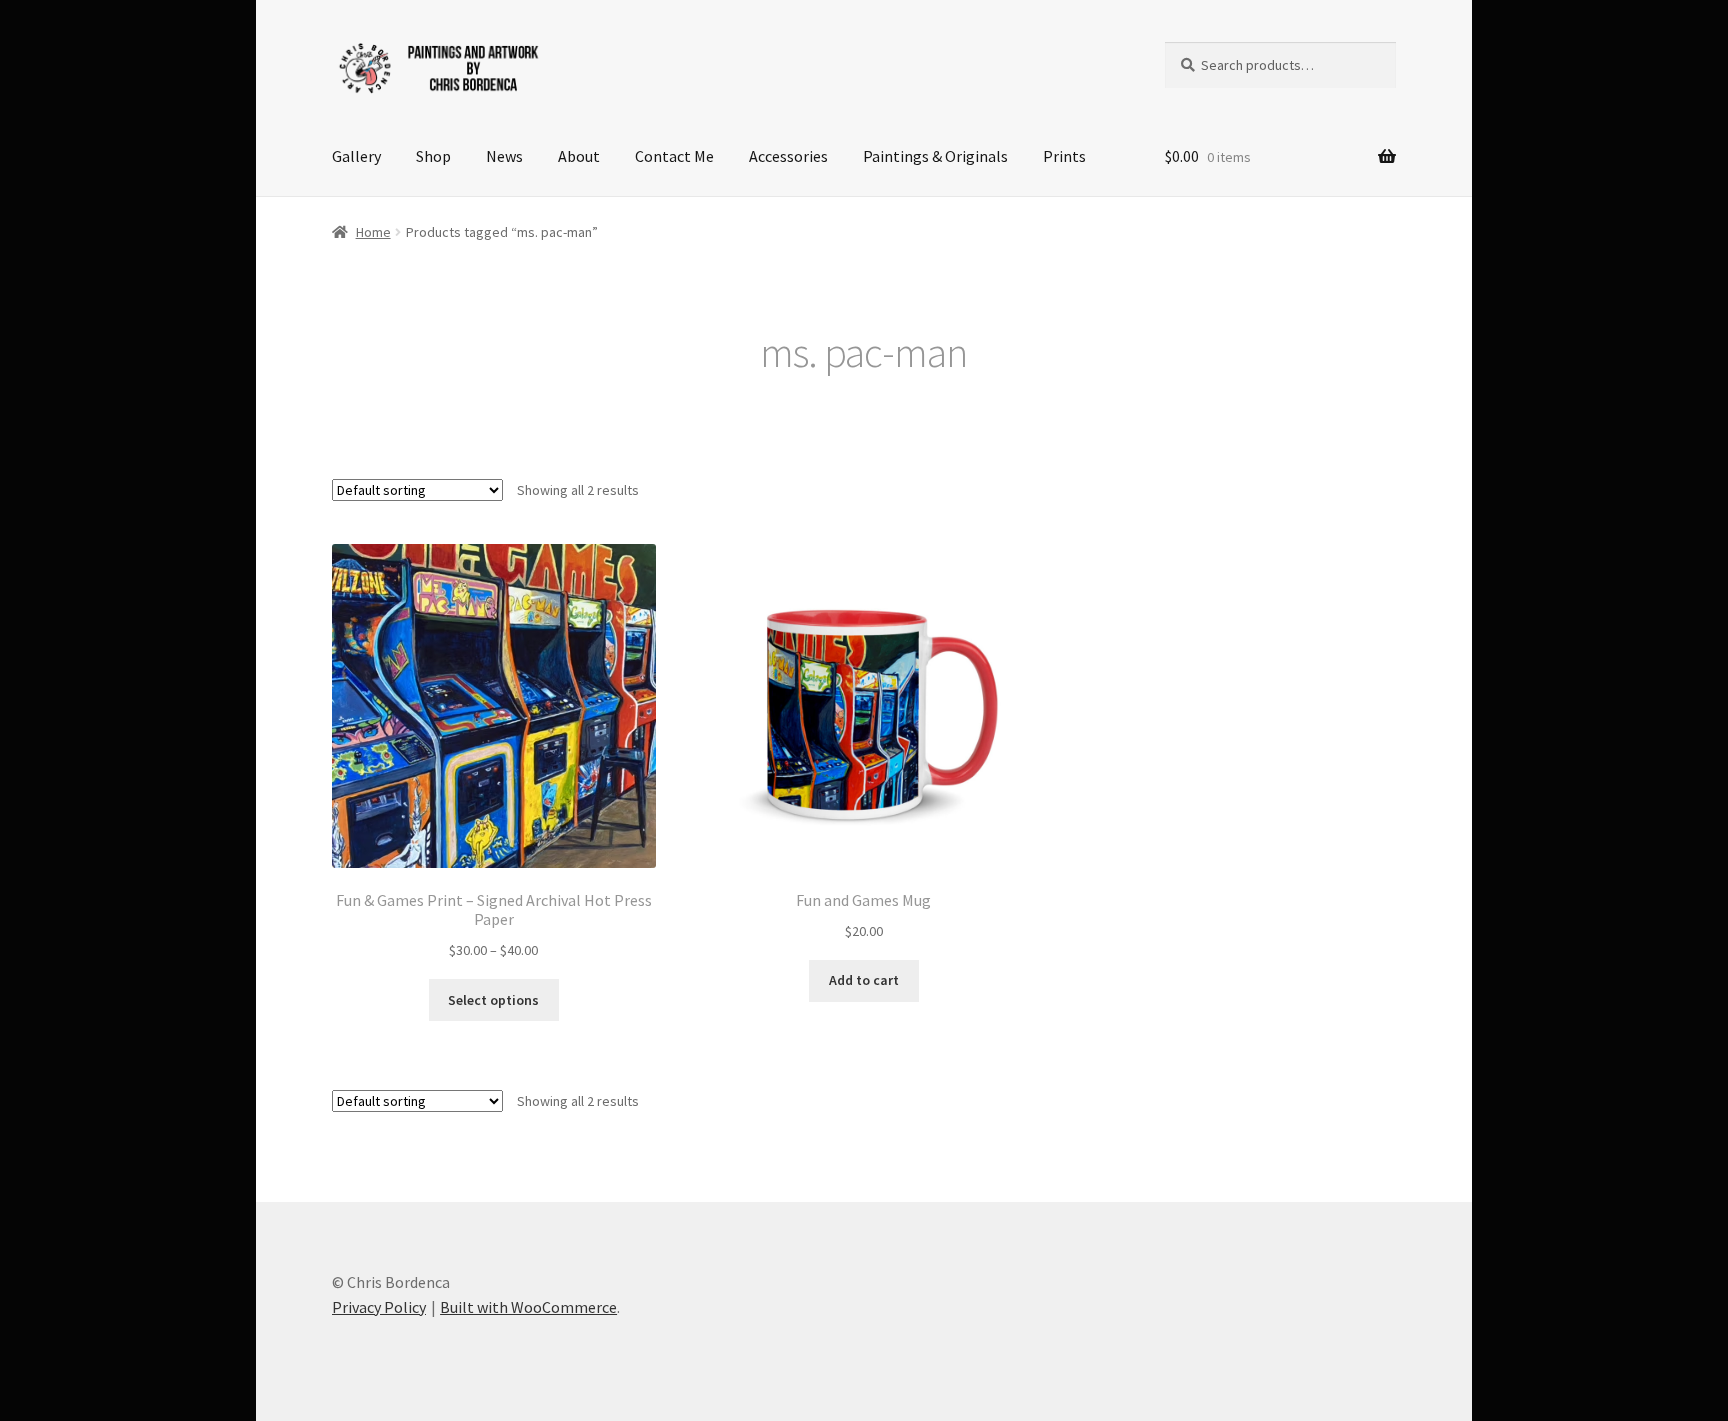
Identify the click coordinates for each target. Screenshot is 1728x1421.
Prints (1064, 156)
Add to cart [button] (864, 980)
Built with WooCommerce (528, 1307)
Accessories (788, 156)
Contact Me (674, 156)
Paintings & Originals (935, 156)
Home (373, 232)
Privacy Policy (379, 1307)
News (504, 156)
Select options (493, 1000)
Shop (433, 156)
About (579, 156)
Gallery (356, 156)
